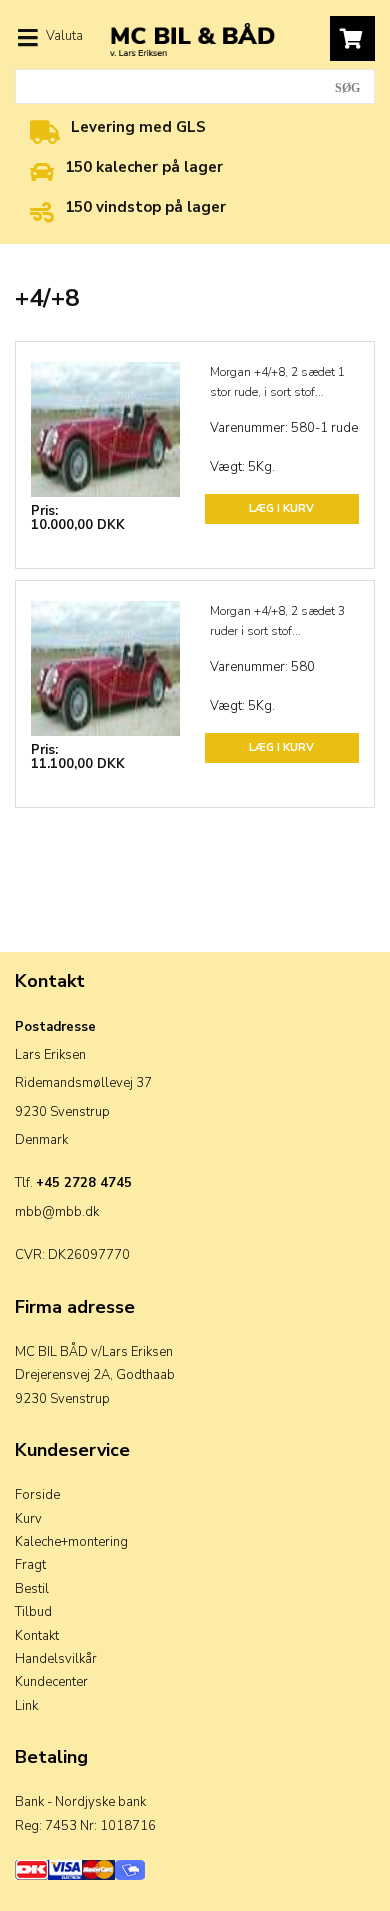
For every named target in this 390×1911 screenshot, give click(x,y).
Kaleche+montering (71, 1542)
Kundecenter (51, 1682)
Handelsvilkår (56, 1659)
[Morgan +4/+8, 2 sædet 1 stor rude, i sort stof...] (105, 417)
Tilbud (33, 1612)
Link (26, 1706)
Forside (37, 1495)
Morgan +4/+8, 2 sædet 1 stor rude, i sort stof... (277, 382)
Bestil (32, 1589)
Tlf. (73, 1183)
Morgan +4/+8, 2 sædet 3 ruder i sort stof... (277, 621)
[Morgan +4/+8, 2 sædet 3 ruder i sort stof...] (105, 656)
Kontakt (37, 1636)
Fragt (30, 1565)
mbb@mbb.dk (57, 1212)
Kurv (28, 1519)
